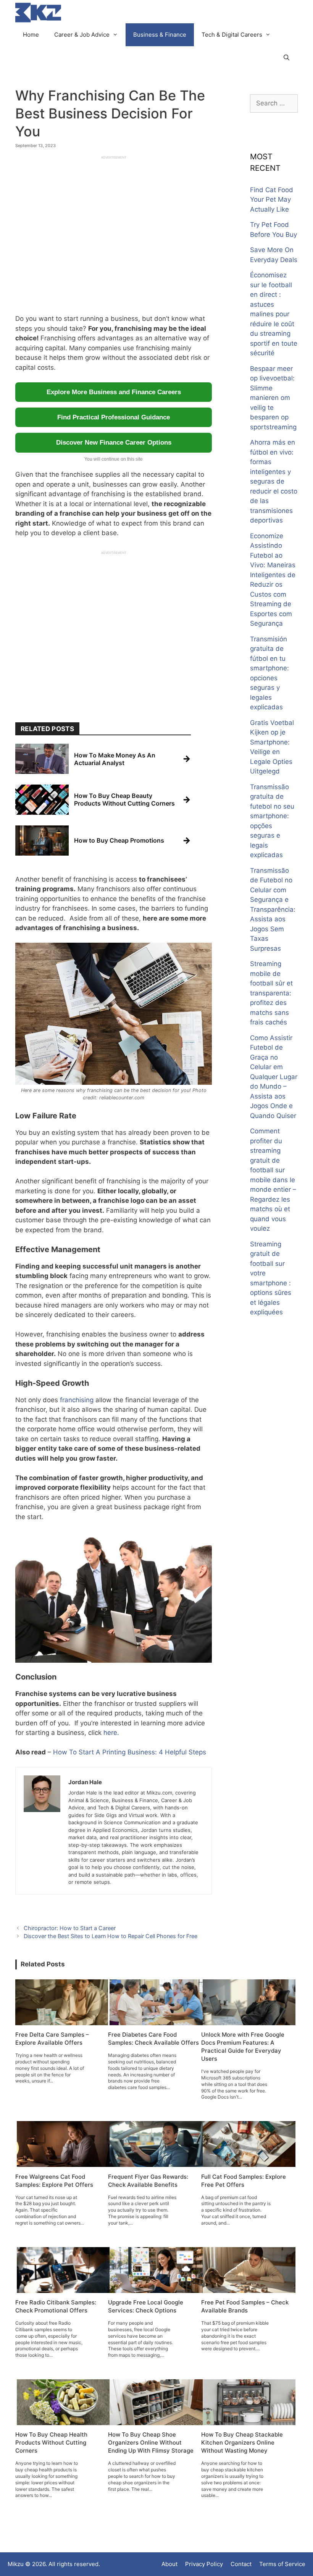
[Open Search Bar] (286, 58)
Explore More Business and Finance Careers (114, 392)
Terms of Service (282, 2564)
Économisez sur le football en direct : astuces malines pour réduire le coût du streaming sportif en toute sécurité (274, 314)
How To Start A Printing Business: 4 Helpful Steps (130, 1752)
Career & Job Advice (82, 35)
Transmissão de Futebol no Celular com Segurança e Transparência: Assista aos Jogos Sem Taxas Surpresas (273, 909)
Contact (241, 2564)
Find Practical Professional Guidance (114, 417)
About (169, 2564)
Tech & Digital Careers (232, 35)
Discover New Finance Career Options (114, 443)
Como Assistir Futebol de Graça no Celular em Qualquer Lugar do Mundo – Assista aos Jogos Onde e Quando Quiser (274, 1077)
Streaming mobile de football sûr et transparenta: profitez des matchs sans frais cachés (271, 993)
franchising (77, 1400)
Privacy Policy (204, 2564)
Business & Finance (160, 35)
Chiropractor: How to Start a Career (70, 1928)
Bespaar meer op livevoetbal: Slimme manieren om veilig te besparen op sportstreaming (273, 398)
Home (31, 35)
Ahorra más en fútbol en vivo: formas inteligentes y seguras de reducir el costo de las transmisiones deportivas (274, 481)
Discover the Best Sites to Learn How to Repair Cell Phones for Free (111, 1936)
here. (111, 1733)
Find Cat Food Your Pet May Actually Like (272, 200)
